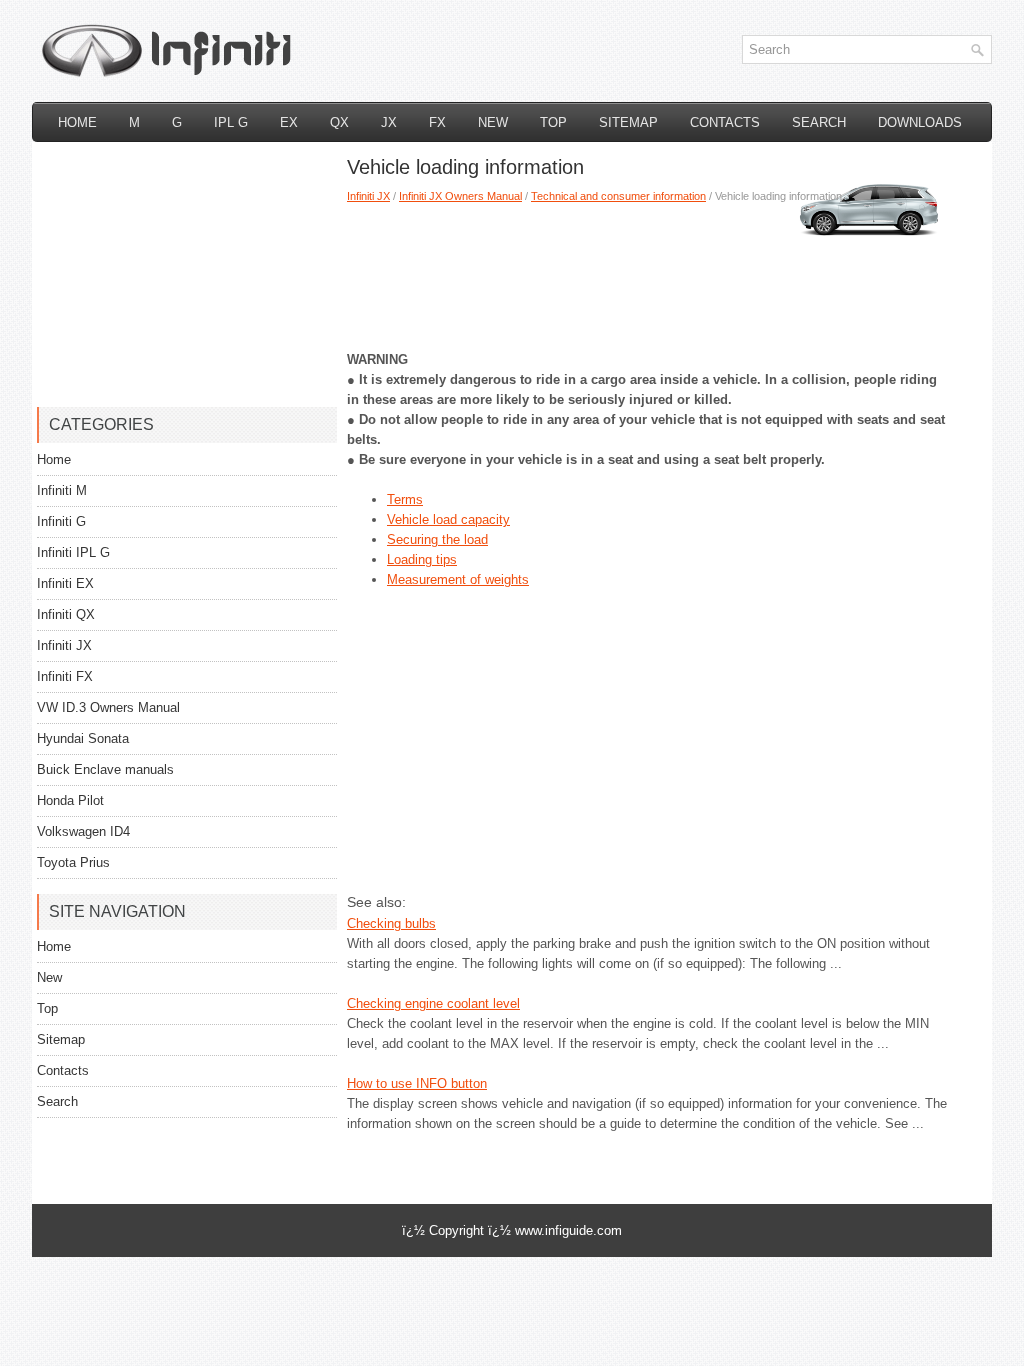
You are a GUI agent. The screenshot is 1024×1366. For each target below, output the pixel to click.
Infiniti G (61, 521)
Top (553, 122)
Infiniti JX (368, 196)
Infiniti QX (66, 614)
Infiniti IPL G (73, 552)
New (493, 122)
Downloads (920, 122)
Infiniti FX (65, 676)
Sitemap (628, 122)
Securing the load (437, 539)
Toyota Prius (73, 862)
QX (339, 122)
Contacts (725, 122)
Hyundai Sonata (83, 738)
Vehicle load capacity (448, 519)
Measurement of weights (458, 579)
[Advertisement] (647, 270)
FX (437, 122)
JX (389, 122)
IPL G (231, 122)
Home (77, 122)
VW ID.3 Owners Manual (108, 707)
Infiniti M (62, 490)
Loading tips (422, 559)
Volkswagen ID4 (83, 831)
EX (289, 122)
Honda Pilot (70, 800)
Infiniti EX (65, 583)
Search (819, 122)
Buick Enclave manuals (105, 769)
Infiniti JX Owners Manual (460, 196)
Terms (405, 499)
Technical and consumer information (618, 196)
